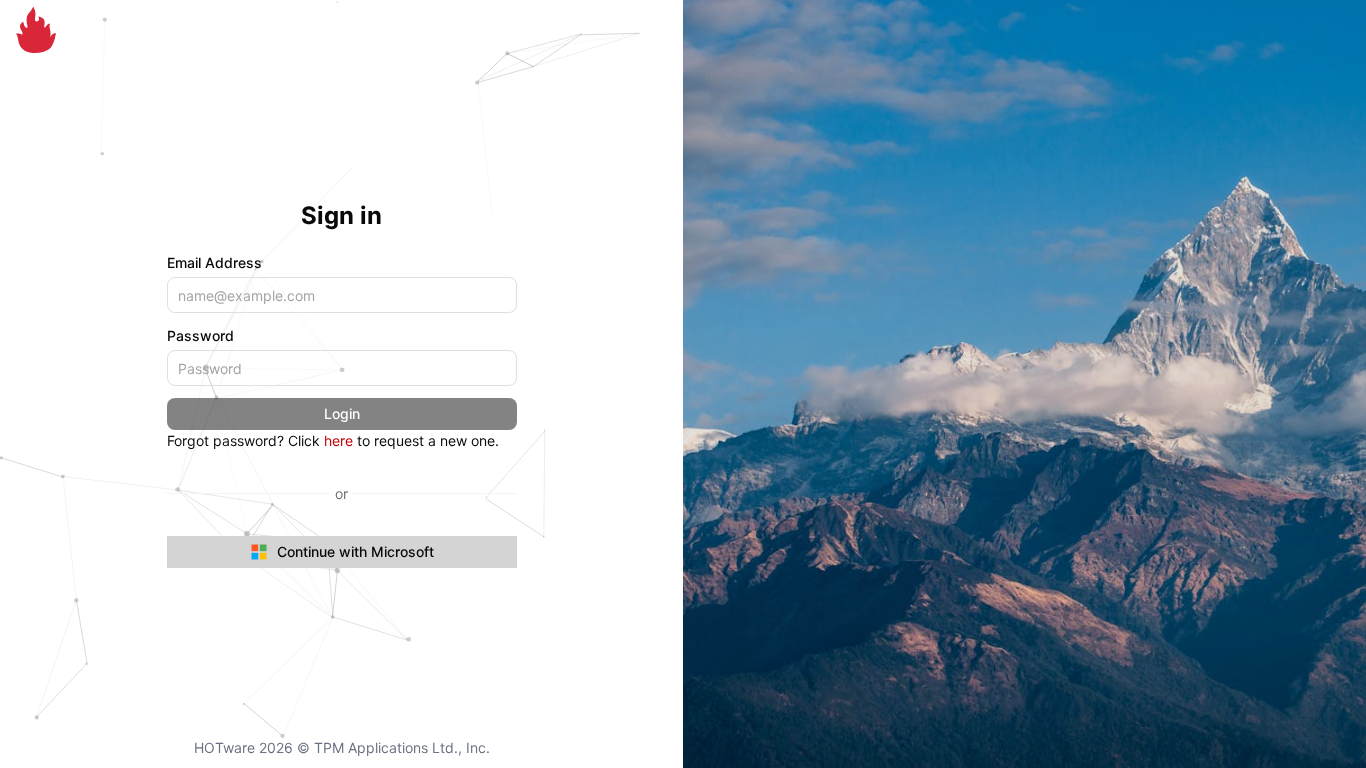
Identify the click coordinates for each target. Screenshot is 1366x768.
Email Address (214, 262)
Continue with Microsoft (355, 551)
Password (200, 335)
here (338, 440)
